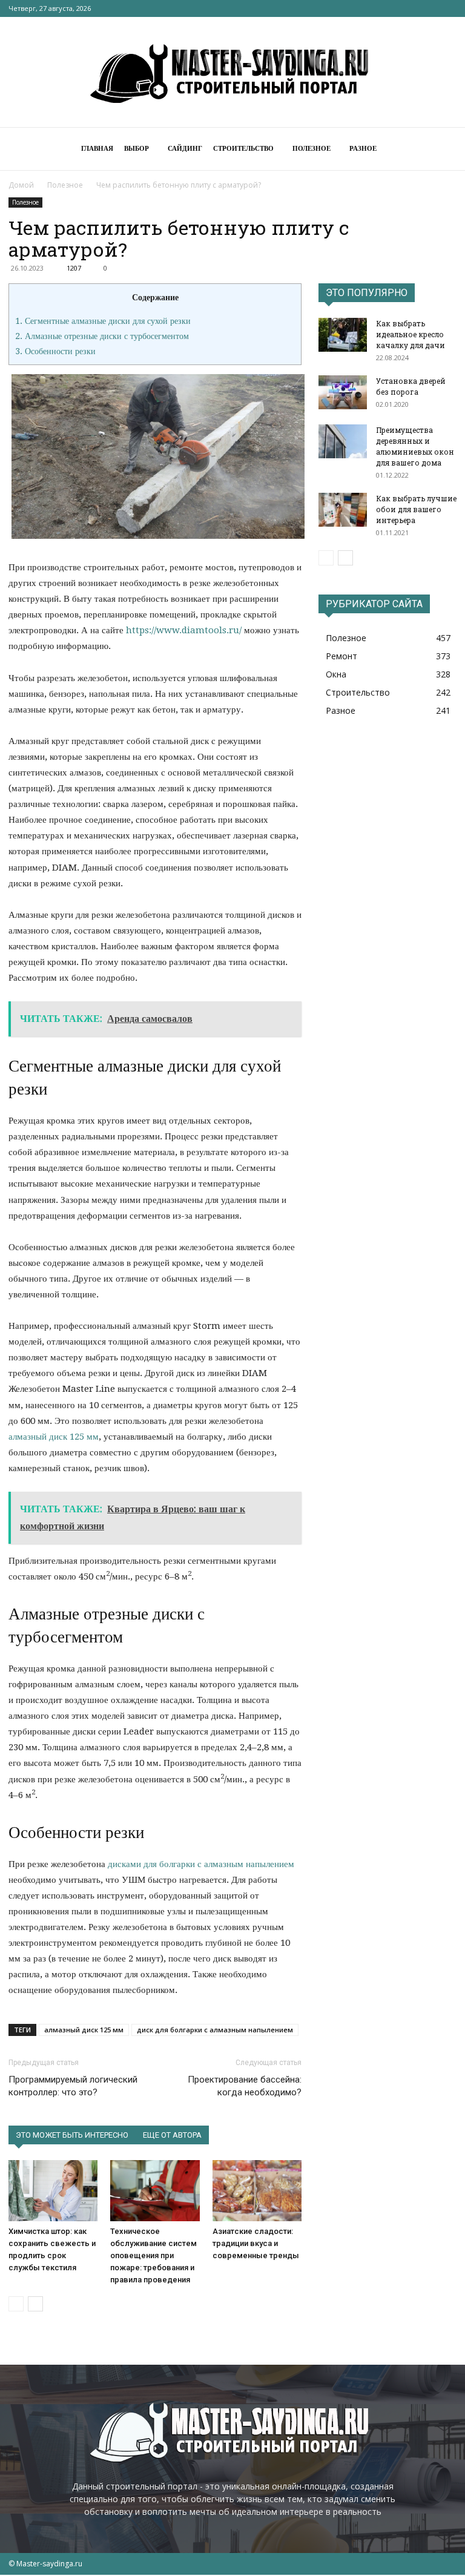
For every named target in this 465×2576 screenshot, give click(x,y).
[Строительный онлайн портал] (232, 73)
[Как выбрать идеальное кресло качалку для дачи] (343, 335)
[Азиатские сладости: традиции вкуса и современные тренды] (257, 2191)
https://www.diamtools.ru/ (184, 630)
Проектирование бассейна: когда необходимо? (245, 2086)
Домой (21, 185)
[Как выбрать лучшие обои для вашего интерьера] (343, 510)
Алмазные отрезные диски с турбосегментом (102, 336)
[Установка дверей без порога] (343, 392)
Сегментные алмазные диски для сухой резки (103, 321)
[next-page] (35, 2304)
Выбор (137, 149)
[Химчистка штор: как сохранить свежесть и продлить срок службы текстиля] (53, 2191)
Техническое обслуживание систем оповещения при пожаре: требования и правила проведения (153, 2255)
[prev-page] (16, 2304)
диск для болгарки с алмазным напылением (215, 2030)
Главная (97, 149)
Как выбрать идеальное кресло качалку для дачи (411, 334)
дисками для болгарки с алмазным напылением (201, 1864)
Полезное (312, 149)
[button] (442, 149)
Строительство (243, 149)
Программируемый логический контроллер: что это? (73, 2086)
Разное (363, 149)
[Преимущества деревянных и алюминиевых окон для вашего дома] (343, 441)
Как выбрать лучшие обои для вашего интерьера (416, 509)
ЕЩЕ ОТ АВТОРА (172, 2135)
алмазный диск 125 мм (54, 1437)
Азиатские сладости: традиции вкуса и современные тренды (256, 2243)
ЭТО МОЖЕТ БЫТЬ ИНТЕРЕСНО (72, 2135)
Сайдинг (185, 149)
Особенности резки (55, 351)
